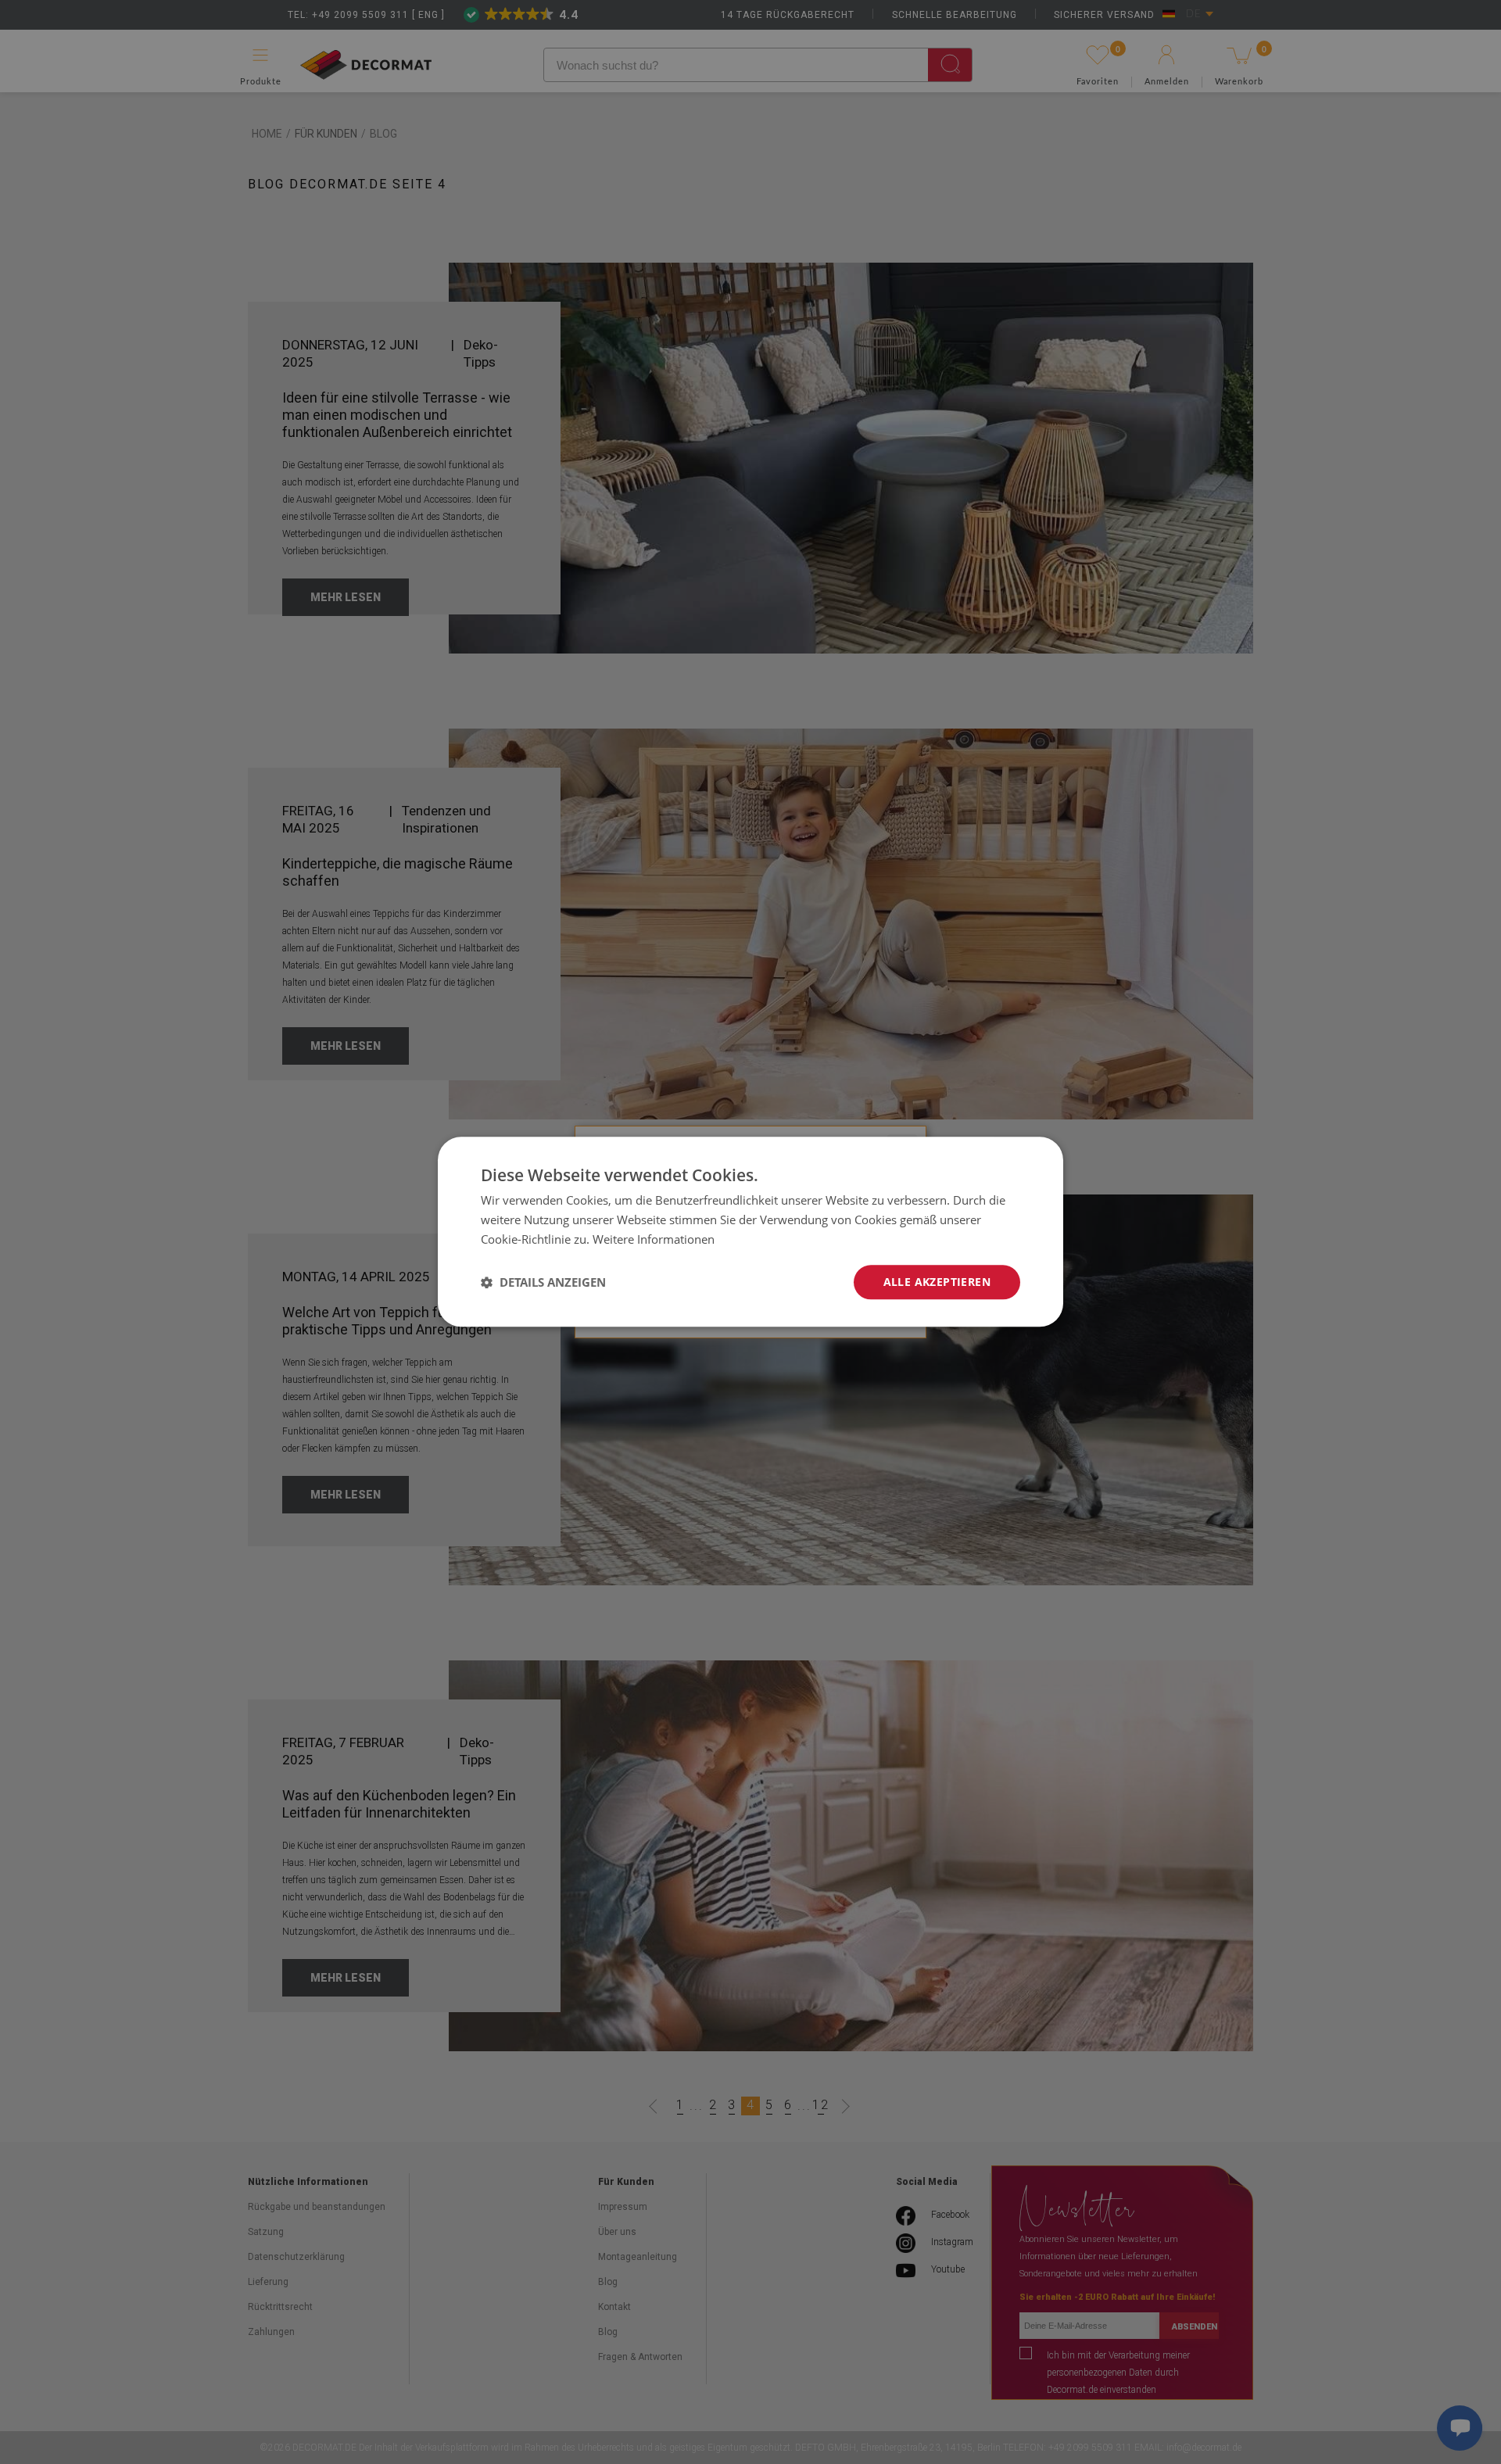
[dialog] (750, 1232)
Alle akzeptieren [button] (937, 1282)
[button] (543, 1282)
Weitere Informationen (654, 1239)
